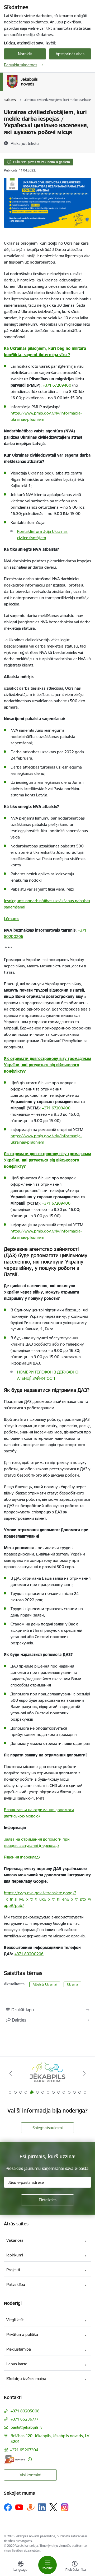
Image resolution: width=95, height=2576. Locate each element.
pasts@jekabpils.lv (26, 2427)
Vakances (15, 2240)
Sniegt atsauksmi (47, 2128)
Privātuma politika (22, 2334)
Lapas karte (17, 2364)
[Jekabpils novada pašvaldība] (37, 88)
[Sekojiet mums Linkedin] (42, 2507)
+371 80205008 (25, 2411)
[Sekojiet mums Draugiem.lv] (31, 2507)
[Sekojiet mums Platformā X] (53, 2507)
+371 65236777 (25, 2419)
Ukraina (72, 1984)
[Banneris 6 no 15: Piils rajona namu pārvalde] (47, 2074)
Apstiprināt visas (70, 54)
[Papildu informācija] (30, 2459)
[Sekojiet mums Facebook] (8, 2507)
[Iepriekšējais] (11, 2073)
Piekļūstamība (19, 2349)
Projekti (13, 2270)
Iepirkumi (15, 2255)
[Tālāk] (84, 2073)
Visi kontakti (30, 2475)
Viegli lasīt (15, 2320)
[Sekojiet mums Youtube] (19, 2507)
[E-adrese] (15, 2459)
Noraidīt (25, 54)
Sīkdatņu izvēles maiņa (26, 2379)
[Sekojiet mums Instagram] (65, 2507)
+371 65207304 (24, 2450)
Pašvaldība (16, 2284)
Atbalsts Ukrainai (45, 1984)
